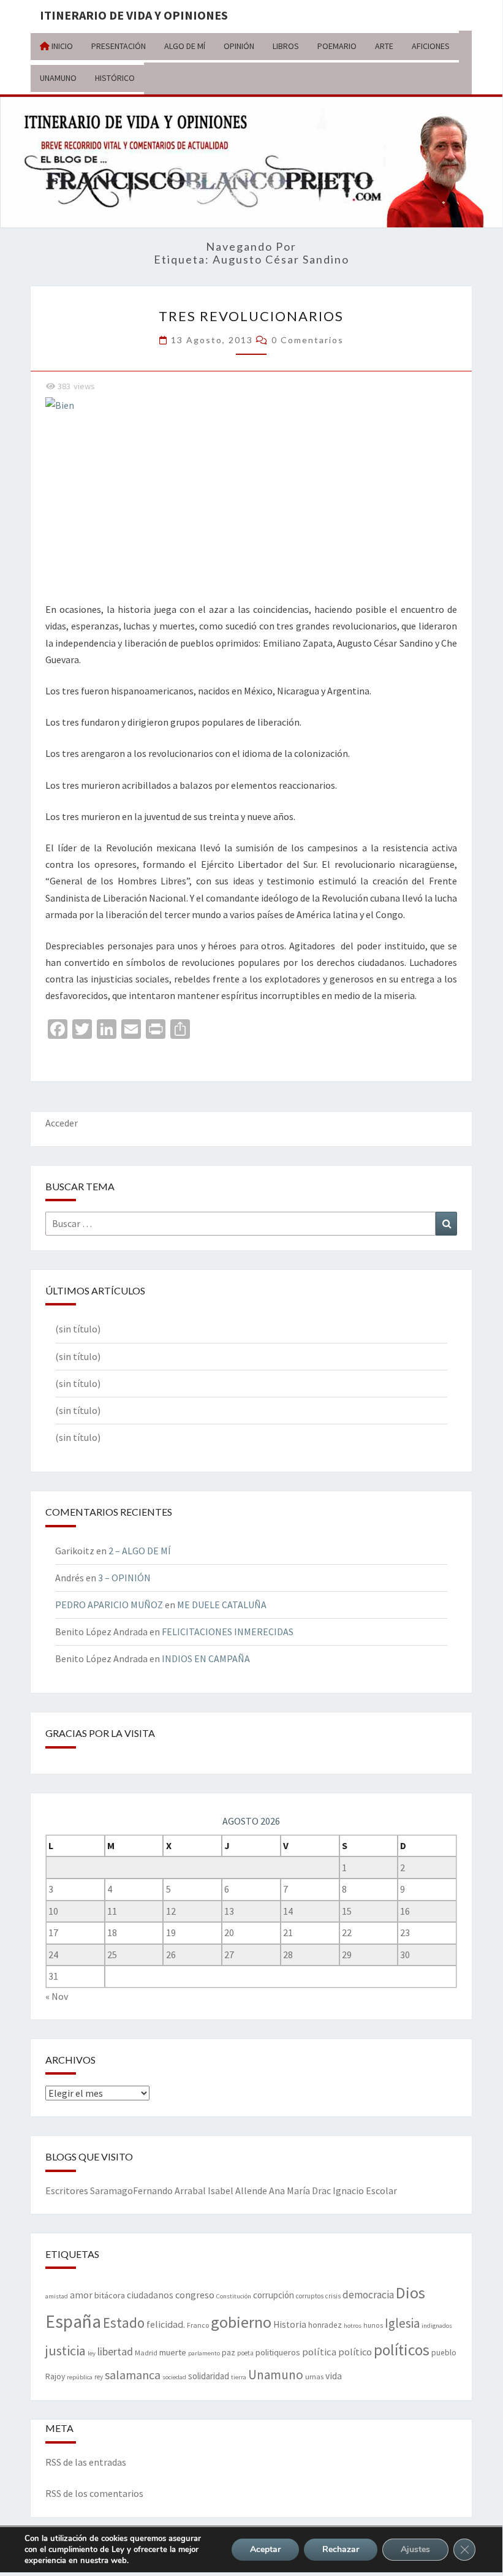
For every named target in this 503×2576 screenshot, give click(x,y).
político (355, 2352)
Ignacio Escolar (365, 2190)
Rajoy (55, 2377)
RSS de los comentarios (94, 2493)
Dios (410, 2293)
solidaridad (209, 2376)
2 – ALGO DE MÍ (140, 1551)
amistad (57, 2296)
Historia (290, 2324)
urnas (314, 2376)
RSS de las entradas (86, 2462)
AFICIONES (431, 46)
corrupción (274, 2295)
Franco (198, 2325)
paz (229, 2353)
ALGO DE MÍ (185, 46)
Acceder (62, 1123)
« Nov (57, 1996)
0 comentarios (308, 340)
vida (334, 2376)
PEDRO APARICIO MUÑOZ (109, 1605)
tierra (239, 2377)
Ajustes (415, 2549)
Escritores (67, 2190)
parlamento (204, 2353)
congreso (195, 2295)
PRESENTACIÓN (119, 46)
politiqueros (278, 2352)
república (80, 2377)
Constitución (234, 2296)
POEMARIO (337, 46)
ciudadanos (150, 2295)
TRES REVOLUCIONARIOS (251, 316)
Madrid (146, 2352)
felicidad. (166, 2324)
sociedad (174, 2377)
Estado (124, 2323)
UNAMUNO (58, 78)
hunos (373, 2325)
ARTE (384, 46)
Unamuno (276, 2375)
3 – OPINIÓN (124, 1578)
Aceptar (265, 2549)
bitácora (110, 2295)
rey (99, 2377)
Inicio (61, 46)
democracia (368, 2295)
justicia (66, 2350)
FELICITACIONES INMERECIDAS (228, 1632)
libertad (115, 2351)
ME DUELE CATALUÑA (222, 1605)
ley (92, 2353)
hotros (353, 2326)
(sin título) (78, 1329)
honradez (325, 2325)
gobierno (241, 2322)
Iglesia (402, 2323)
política (319, 2352)
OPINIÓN (239, 46)
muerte (173, 2352)
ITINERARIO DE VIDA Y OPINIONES (134, 15)
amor (81, 2295)
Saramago (112, 2190)
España (73, 2321)
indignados (437, 2326)
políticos (402, 2350)
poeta (245, 2353)
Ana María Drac (300, 2190)
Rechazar (341, 2549)
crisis (333, 2296)
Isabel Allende (237, 2190)
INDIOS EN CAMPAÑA (206, 1658)
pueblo (444, 2353)
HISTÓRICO (115, 78)
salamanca (133, 2375)
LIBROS (286, 46)
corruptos (310, 2296)
